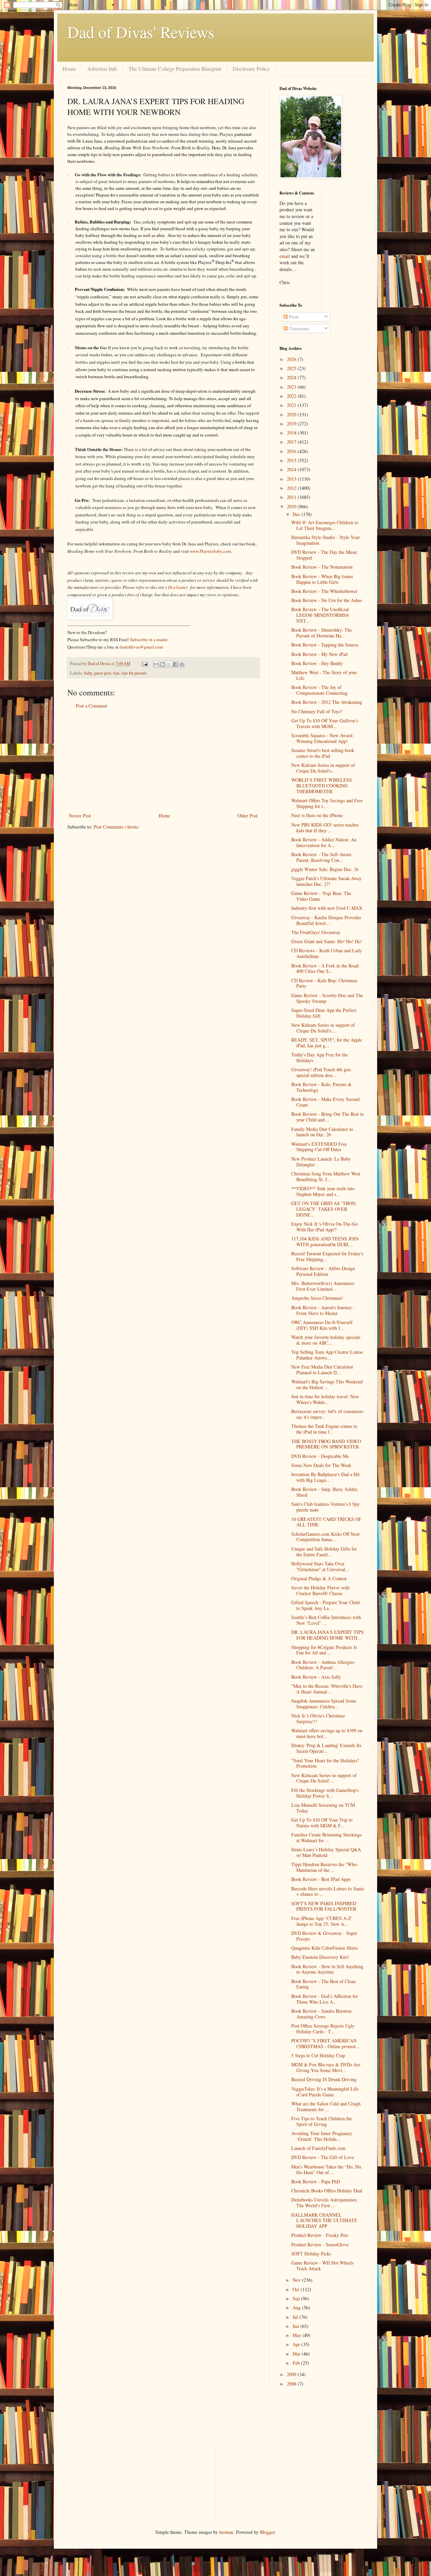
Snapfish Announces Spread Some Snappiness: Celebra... (324, 1704)
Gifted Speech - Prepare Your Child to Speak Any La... (325, 1605)
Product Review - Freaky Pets (320, 2235)
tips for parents (134, 673)
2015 (292, 460)
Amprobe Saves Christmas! (317, 1298)
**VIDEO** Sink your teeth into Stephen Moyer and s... (323, 1191)
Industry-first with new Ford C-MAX (327, 908)
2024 (292, 377)
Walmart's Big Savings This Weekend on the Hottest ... (327, 1384)
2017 (292, 442)
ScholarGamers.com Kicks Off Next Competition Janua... (325, 1537)
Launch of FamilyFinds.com (318, 2148)
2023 (292, 387)
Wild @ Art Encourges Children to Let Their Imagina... (325, 525)
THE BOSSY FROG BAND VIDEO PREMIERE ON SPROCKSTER (326, 1444)
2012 (292, 488)
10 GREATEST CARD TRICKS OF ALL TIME (326, 1522)
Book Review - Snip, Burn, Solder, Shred (325, 1492)
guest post (103, 673)
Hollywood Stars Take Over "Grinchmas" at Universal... (320, 1566)
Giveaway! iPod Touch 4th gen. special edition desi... (322, 1072)
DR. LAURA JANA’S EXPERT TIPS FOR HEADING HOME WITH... (327, 1635)
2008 (292, 2384)
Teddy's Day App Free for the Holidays (320, 1057)
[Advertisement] (163, 761)
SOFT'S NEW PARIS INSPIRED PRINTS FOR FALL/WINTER (324, 1906)
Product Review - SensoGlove (320, 2244)
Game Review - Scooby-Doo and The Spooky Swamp (327, 998)
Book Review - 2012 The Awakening (327, 702)
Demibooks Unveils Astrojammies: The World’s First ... (324, 2203)
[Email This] (156, 664)
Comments (298, 328)
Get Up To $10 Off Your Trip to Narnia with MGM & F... (322, 1823)
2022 (292, 396)
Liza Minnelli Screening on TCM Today (323, 1808)
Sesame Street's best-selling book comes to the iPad (323, 753)
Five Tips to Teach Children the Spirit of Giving (322, 2121)
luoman (226, 2532)
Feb (297, 2363)
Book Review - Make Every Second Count (325, 1102)
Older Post (247, 816)
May (297, 2335)
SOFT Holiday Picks (311, 2254)
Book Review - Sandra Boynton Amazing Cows (321, 2014)
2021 (292, 405)
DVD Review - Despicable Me (320, 1456)
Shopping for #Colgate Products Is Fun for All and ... (324, 1650)
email (285, 256)
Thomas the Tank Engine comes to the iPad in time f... (324, 1429)
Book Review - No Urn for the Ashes (327, 600)
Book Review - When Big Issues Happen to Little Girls (322, 579)
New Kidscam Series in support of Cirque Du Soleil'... (324, 1778)
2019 (292, 424)
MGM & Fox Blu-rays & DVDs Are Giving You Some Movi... (326, 2067)
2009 (292, 2374)
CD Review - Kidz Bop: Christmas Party (324, 983)
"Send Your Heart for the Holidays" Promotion (325, 1763)
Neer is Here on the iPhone (317, 815)
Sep (297, 2298)
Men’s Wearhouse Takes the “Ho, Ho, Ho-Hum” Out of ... (327, 2169)
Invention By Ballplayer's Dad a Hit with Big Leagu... (325, 1477)
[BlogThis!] (163, 664)
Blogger (267, 2532)
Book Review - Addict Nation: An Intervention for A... (324, 842)
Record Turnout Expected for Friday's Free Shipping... (327, 1256)
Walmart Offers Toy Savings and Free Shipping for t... (327, 803)
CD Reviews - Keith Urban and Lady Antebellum (327, 953)
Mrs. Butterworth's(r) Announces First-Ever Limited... (323, 1286)
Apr (297, 2344)
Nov (297, 2280)
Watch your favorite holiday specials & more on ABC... (326, 1340)
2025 (292, 368)
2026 (292, 359)
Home (69, 69)
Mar (297, 2354)
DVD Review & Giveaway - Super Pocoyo (324, 1936)
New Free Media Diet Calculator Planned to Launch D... (322, 1370)
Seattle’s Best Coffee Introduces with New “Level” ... (326, 1620)
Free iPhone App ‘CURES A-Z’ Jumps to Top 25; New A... (322, 1921)
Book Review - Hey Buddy (317, 663)
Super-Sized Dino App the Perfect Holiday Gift (324, 1013)
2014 (292, 469)
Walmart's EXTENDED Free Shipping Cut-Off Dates (319, 1147)
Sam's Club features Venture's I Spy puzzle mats (325, 1507)
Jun (296, 2326)
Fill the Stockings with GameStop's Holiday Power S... (325, 1793)
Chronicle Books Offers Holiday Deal (327, 2191)
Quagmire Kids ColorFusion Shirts (324, 1948)
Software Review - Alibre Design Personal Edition (323, 1271)
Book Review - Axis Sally (316, 1677)
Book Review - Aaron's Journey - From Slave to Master (323, 1310)
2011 (292, 497)
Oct (297, 2289)
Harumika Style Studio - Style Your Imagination (326, 540)
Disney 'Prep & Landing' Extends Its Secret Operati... (326, 1748)
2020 (292, 414)
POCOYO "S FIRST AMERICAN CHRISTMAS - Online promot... (325, 2043)
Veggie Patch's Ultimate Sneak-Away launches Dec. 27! (326, 881)
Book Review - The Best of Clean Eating (323, 1984)
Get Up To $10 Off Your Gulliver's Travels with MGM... (325, 723)
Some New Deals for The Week (321, 1465)
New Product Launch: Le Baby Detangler (321, 1162)
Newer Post (80, 816)
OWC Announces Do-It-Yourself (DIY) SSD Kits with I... (322, 1325)
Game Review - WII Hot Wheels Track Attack (322, 2266)
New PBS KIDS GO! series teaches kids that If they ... (325, 828)
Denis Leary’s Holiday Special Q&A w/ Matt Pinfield (326, 1852)
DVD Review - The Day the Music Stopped (324, 555)
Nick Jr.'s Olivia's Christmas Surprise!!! (318, 1718)
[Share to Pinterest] (182, 664)
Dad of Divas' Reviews (141, 32)
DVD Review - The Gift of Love (323, 2157)
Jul (296, 2317)
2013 (292, 479)
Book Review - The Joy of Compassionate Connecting (319, 690)
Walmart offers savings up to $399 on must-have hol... (327, 1733)
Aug (297, 2308)
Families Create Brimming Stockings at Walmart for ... (326, 1837)
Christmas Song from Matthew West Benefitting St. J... (326, 1176)
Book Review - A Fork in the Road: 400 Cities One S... (325, 968)
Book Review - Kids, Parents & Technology (321, 1087)
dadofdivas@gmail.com (141, 647)
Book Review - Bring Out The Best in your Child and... (327, 1117)
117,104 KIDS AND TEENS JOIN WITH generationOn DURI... (325, 1241)
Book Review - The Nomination (322, 567)
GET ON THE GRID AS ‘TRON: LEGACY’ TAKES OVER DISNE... (324, 1209)
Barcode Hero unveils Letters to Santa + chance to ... (327, 1891)
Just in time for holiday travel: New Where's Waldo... (325, 1399)
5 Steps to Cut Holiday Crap (318, 2055)
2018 (292, 433)
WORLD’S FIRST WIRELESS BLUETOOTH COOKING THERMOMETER (322, 786)
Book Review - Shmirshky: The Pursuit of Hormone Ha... (322, 633)
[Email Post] (144, 664)
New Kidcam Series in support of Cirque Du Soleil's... (323, 768)
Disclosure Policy (251, 69)
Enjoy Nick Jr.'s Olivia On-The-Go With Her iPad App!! (324, 1227)
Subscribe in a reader (149, 639)
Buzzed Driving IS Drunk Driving (324, 2079)
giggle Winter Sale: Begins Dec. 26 (325, 869)
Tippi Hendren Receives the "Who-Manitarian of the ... (325, 1867)
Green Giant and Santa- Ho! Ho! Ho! (327, 941)
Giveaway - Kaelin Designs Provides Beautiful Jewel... (326, 920)
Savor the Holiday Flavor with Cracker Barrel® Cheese (320, 1590)
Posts (293, 317)
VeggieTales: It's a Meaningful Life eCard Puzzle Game (325, 2092)
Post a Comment (91, 706)
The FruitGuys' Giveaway (316, 932)
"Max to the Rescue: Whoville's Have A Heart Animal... (327, 1689)
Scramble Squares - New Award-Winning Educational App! (323, 738)
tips (116, 673)
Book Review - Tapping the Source (325, 645)
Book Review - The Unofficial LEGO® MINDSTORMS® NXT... (320, 615)
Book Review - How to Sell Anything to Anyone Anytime (327, 1969)
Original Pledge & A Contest (319, 1578)
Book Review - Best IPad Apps (321, 1879)
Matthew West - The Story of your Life (324, 675)
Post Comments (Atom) (116, 827)
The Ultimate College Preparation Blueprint (175, 69)
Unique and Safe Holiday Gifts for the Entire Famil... (324, 1552)
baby (88, 673)
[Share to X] (169, 664)
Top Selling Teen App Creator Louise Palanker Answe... (327, 1355)
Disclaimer (178, 587)
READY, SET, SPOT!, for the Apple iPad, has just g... (327, 1043)
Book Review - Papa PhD (316, 2181)
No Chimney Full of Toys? (317, 711)
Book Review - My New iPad (319, 654)
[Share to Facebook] (175, 664)
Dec (297, 514)
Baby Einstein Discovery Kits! (320, 1957)
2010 (292, 506)
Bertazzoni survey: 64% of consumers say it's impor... (327, 1414)
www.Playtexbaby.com (210, 551)
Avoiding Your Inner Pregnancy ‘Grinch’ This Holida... (322, 2136)
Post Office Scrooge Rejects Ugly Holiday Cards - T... (323, 2029)
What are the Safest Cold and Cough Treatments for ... (326, 2106)
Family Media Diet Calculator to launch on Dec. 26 (322, 1132)
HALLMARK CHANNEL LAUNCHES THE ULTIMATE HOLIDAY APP (324, 2221)
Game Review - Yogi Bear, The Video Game (321, 896)
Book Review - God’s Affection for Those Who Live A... (325, 1999)
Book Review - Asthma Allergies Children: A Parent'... (323, 1665)
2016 (292, 451)
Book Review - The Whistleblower (324, 591)
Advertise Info (102, 69)
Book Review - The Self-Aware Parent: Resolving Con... (321, 857)
